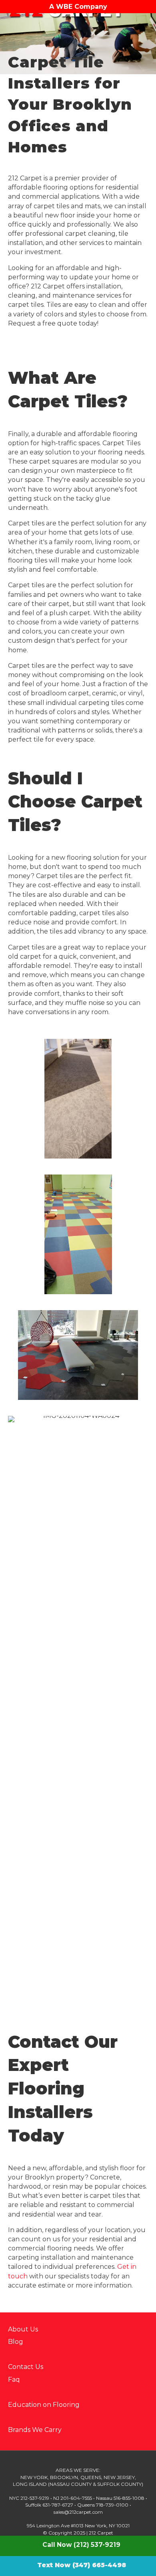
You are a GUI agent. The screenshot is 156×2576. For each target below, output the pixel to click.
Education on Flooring (44, 2405)
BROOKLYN (64, 2477)
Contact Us (26, 2367)
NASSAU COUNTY (71, 2484)
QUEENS (91, 2477)
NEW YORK (34, 2477)
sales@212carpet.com (78, 2512)
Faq (14, 2380)
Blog (16, 2342)
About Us (23, 2329)
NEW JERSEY (119, 2477)
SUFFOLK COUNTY (119, 2484)
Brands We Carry (35, 2430)
